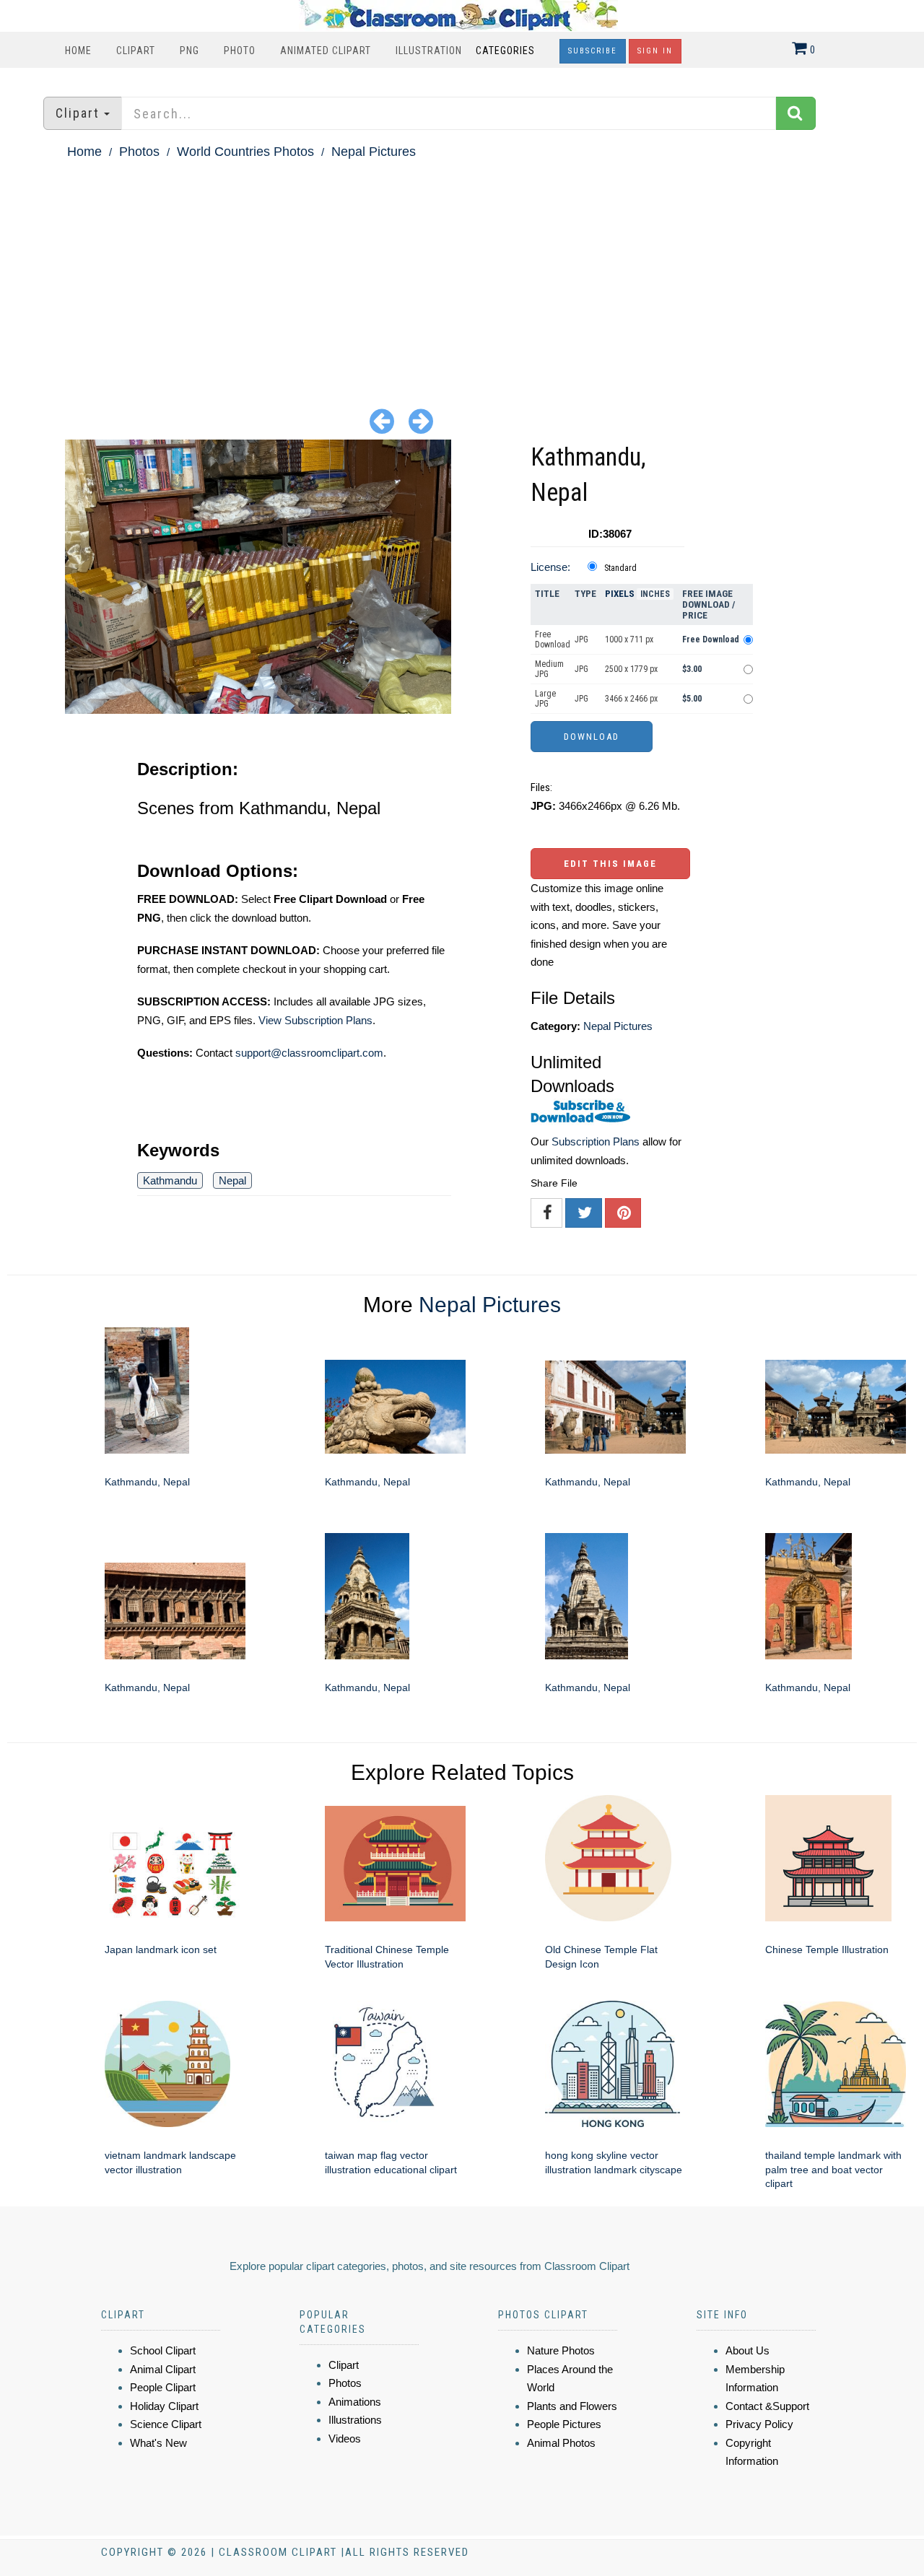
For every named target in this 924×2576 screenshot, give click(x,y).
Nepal (232, 1180)
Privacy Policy (759, 2424)
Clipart (136, 51)
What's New (158, 2443)
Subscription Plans (596, 1141)
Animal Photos (561, 2443)
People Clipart (163, 2387)
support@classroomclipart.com (309, 1053)
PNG (189, 51)
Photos (139, 152)
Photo (240, 51)
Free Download (553, 639)
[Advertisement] (462, 271)
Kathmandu (170, 1180)
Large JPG (545, 699)
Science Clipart (166, 2424)
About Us (748, 2350)
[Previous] (382, 420)
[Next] (421, 420)
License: (550, 567)
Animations (355, 2402)
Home (78, 51)
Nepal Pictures (374, 152)
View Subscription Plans (315, 1020)
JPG (581, 639)
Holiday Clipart (164, 2406)
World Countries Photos (245, 152)
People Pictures (564, 2424)
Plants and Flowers (572, 2406)
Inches (655, 594)
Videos (345, 2439)
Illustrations (355, 2420)
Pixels (620, 594)
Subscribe (593, 51)
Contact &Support (767, 2406)
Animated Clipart (326, 51)
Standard (620, 568)
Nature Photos (561, 2350)
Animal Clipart (163, 2369)
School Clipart (163, 2350)
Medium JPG (549, 669)
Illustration (429, 51)
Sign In (655, 51)
